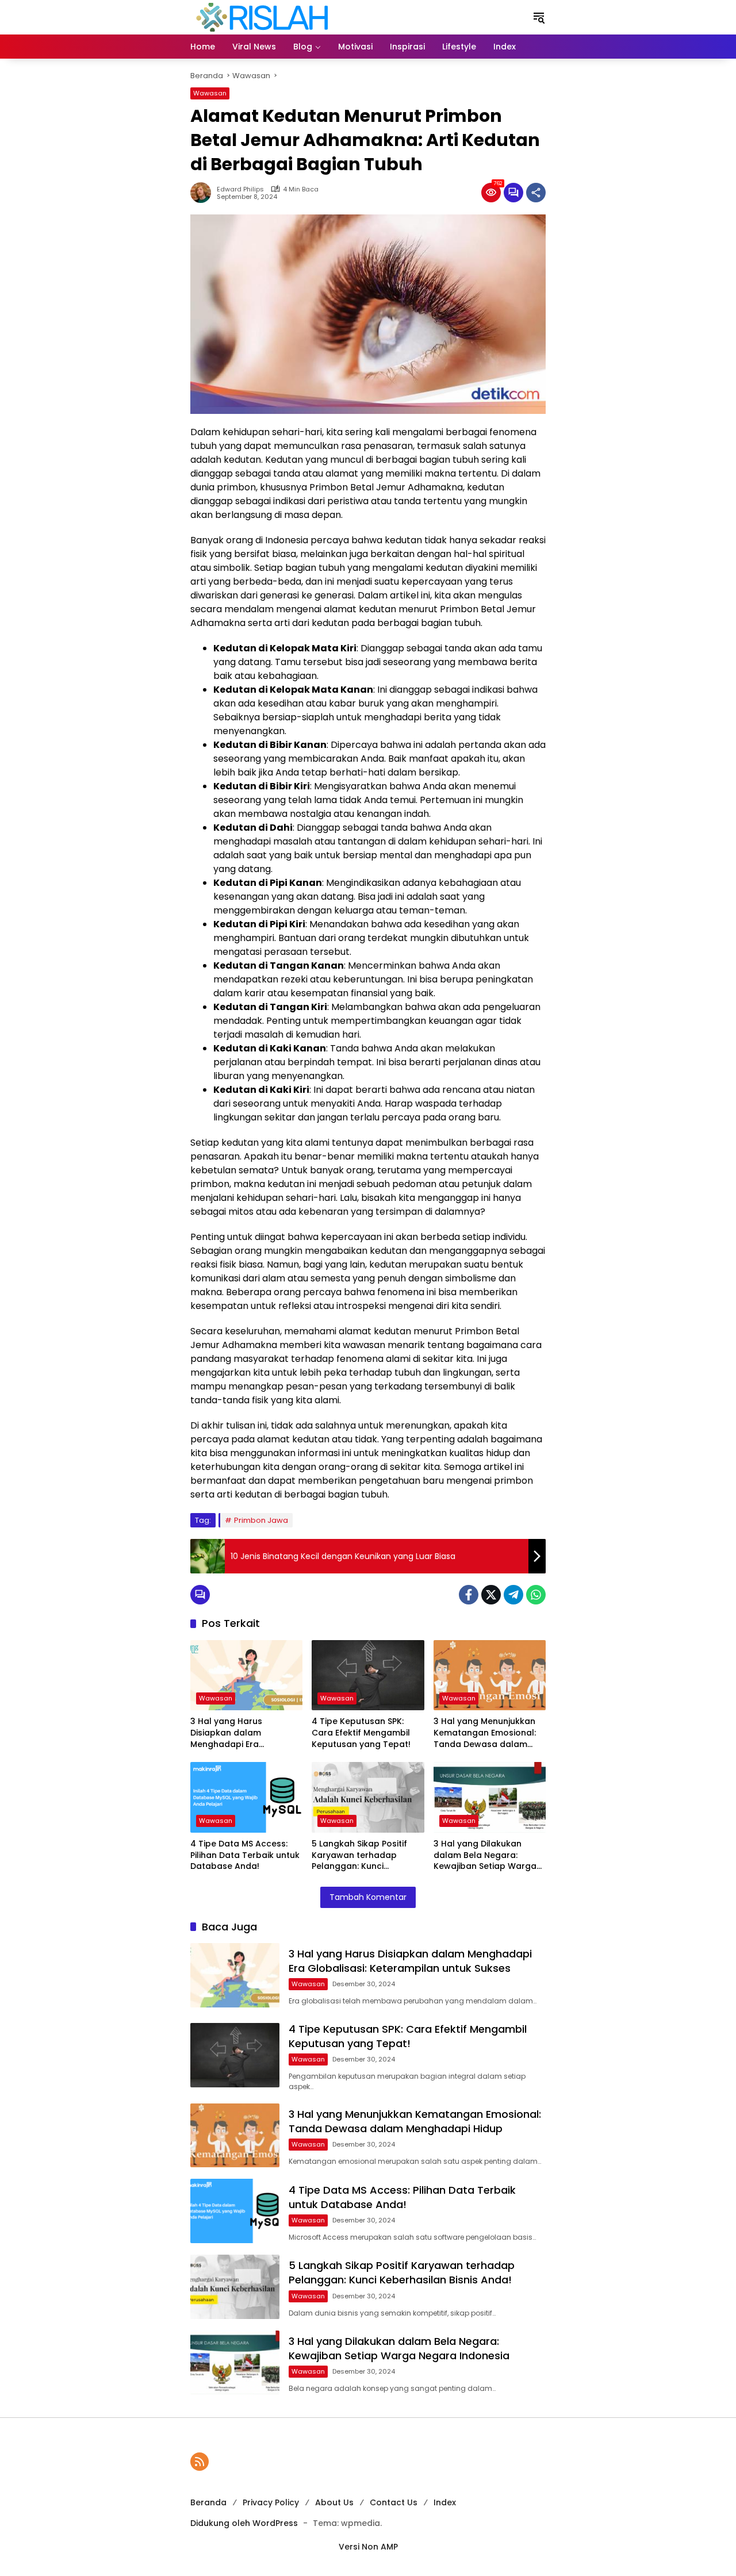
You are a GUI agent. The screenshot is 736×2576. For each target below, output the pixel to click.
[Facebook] (469, 1595)
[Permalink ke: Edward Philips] (204, 193)
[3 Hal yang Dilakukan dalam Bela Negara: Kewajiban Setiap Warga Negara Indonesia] (490, 1797)
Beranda (208, 2502)
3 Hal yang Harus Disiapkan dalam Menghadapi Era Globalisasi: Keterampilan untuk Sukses (244, 1733)
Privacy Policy (271, 2502)
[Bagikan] (536, 193)
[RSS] (200, 2462)
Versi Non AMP (368, 2547)
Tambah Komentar (368, 1897)
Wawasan (210, 93)
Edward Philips (240, 189)
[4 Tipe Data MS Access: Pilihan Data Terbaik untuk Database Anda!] (246, 1797)
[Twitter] (491, 1595)
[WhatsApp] (536, 1595)
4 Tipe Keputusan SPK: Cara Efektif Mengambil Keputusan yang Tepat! (361, 1733)
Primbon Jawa (261, 1520)
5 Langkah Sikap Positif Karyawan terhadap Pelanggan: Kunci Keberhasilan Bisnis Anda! (365, 1855)
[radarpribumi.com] (262, 17)
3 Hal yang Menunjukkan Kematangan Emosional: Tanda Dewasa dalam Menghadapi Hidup (485, 1733)
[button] (539, 17)
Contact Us (394, 2502)
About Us (334, 2502)
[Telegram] (513, 1595)
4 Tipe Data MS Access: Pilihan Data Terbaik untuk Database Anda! (245, 1855)
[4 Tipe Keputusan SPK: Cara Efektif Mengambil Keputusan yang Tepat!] (368, 1675)
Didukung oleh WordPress (244, 2523)
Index (445, 2502)
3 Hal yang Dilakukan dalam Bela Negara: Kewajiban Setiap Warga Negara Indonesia (485, 1855)
